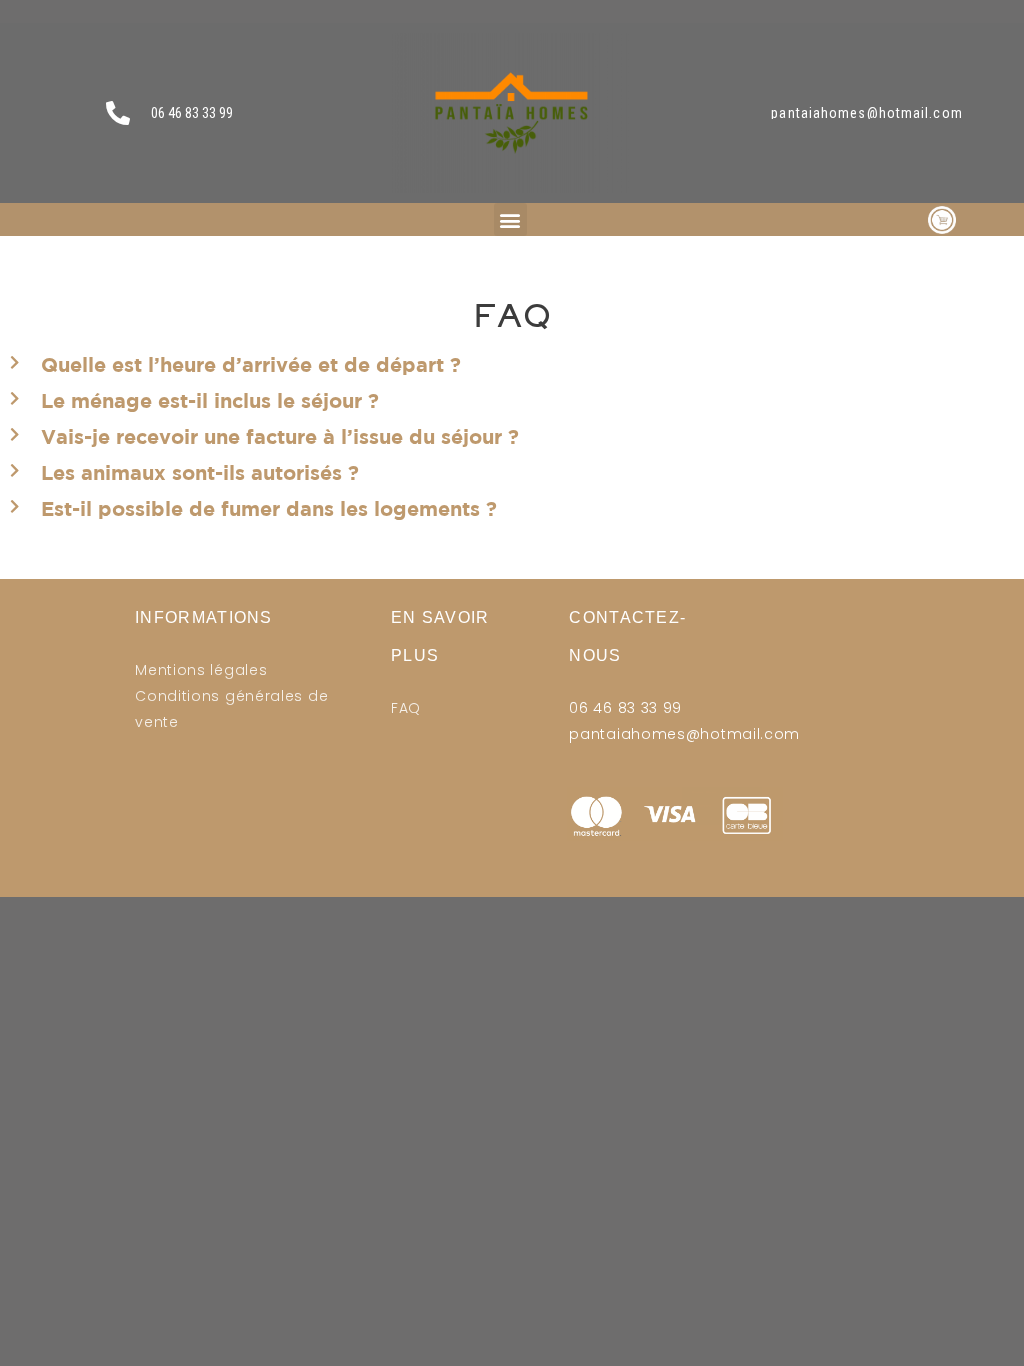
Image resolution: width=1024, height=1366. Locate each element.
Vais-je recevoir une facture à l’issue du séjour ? (280, 436)
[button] (510, 219)
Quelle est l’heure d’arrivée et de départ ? (251, 364)
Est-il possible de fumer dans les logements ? (269, 508)
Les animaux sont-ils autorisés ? (200, 472)
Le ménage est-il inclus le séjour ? (210, 400)
